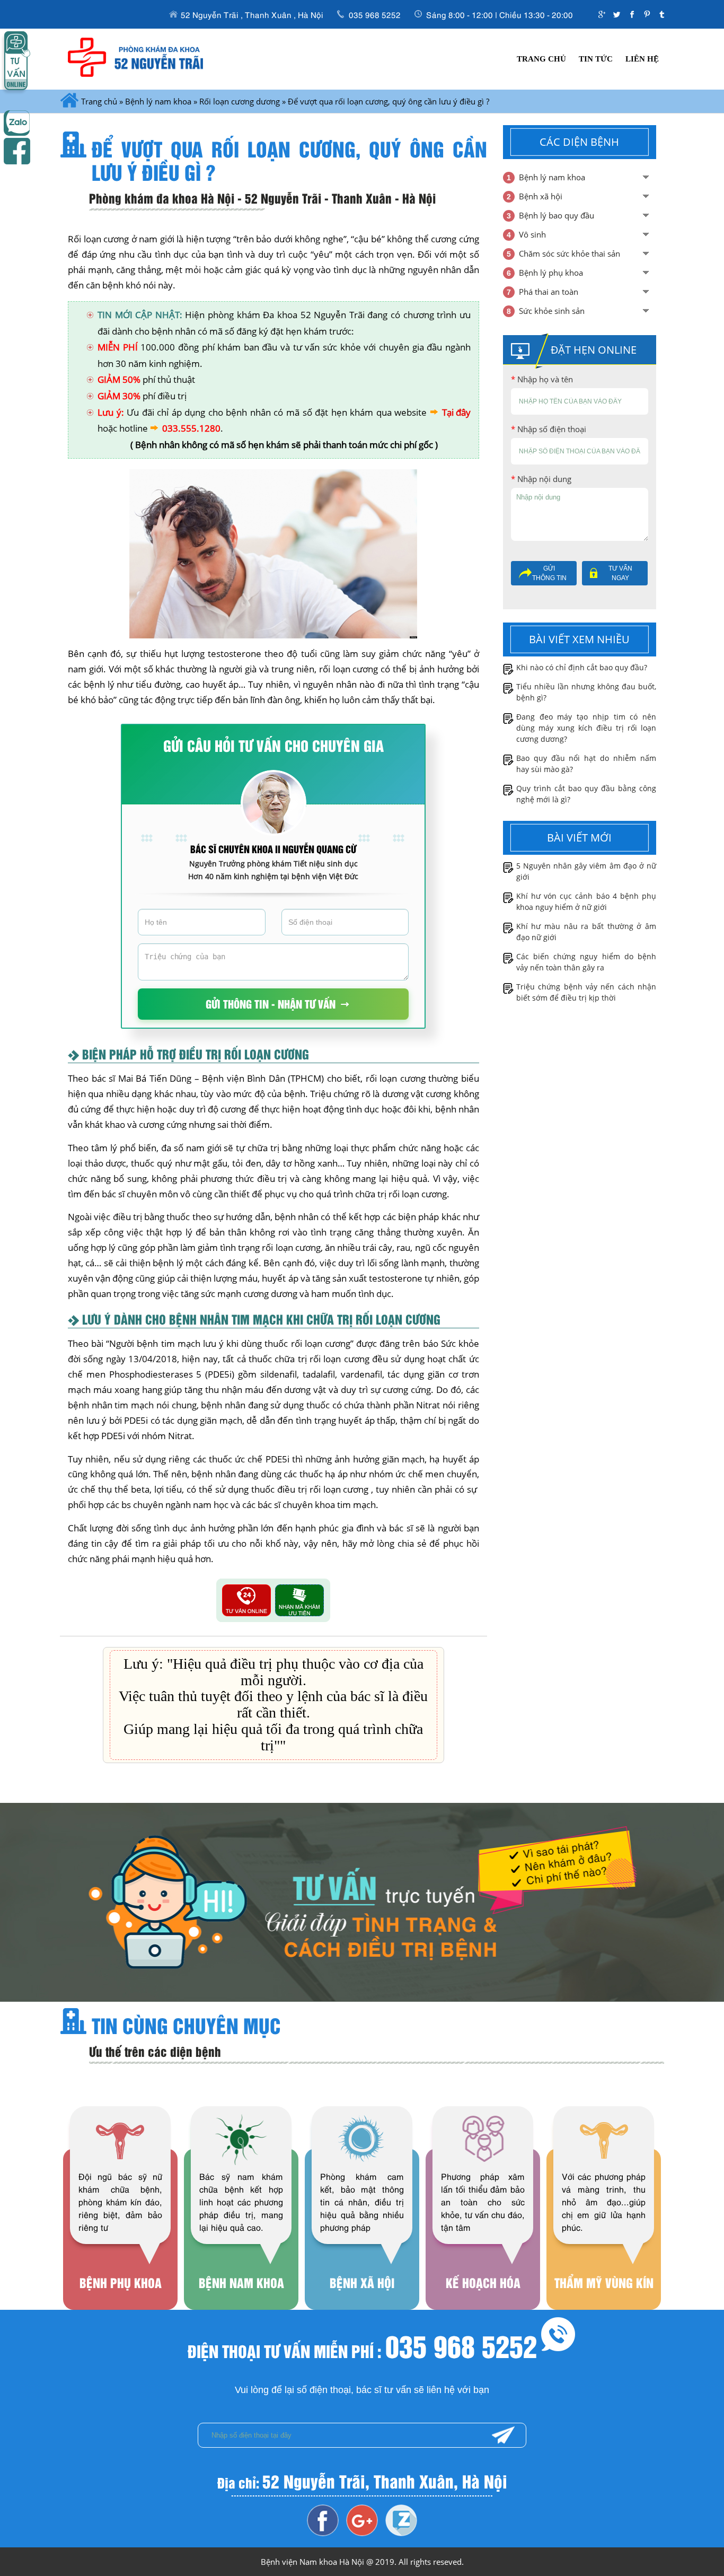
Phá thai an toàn (549, 292)
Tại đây (456, 412)
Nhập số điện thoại (549, 429)
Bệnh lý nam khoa (158, 101)
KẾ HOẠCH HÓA (483, 2231)
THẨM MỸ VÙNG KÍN (604, 2231)
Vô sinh (532, 234)
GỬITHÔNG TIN (549, 573)
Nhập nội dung (541, 479)
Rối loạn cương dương (240, 101)
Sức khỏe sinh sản (552, 311)
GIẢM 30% (119, 396)
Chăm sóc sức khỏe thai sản (570, 253)
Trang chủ (541, 59)
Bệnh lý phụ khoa (551, 273)
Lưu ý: (111, 412)
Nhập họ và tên (542, 379)
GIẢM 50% (119, 379)
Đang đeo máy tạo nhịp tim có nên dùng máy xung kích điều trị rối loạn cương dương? (586, 728)
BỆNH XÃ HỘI (362, 2231)
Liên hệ (642, 59)
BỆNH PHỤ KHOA (120, 2231)
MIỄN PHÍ (118, 347)
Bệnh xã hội (541, 196)
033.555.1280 (191, 428)
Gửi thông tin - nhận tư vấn (271, 1004)
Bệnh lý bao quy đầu (557, 215)
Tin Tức (596, 59)
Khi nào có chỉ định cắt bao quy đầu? (582, 667)
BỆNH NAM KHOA (241, 2231)
